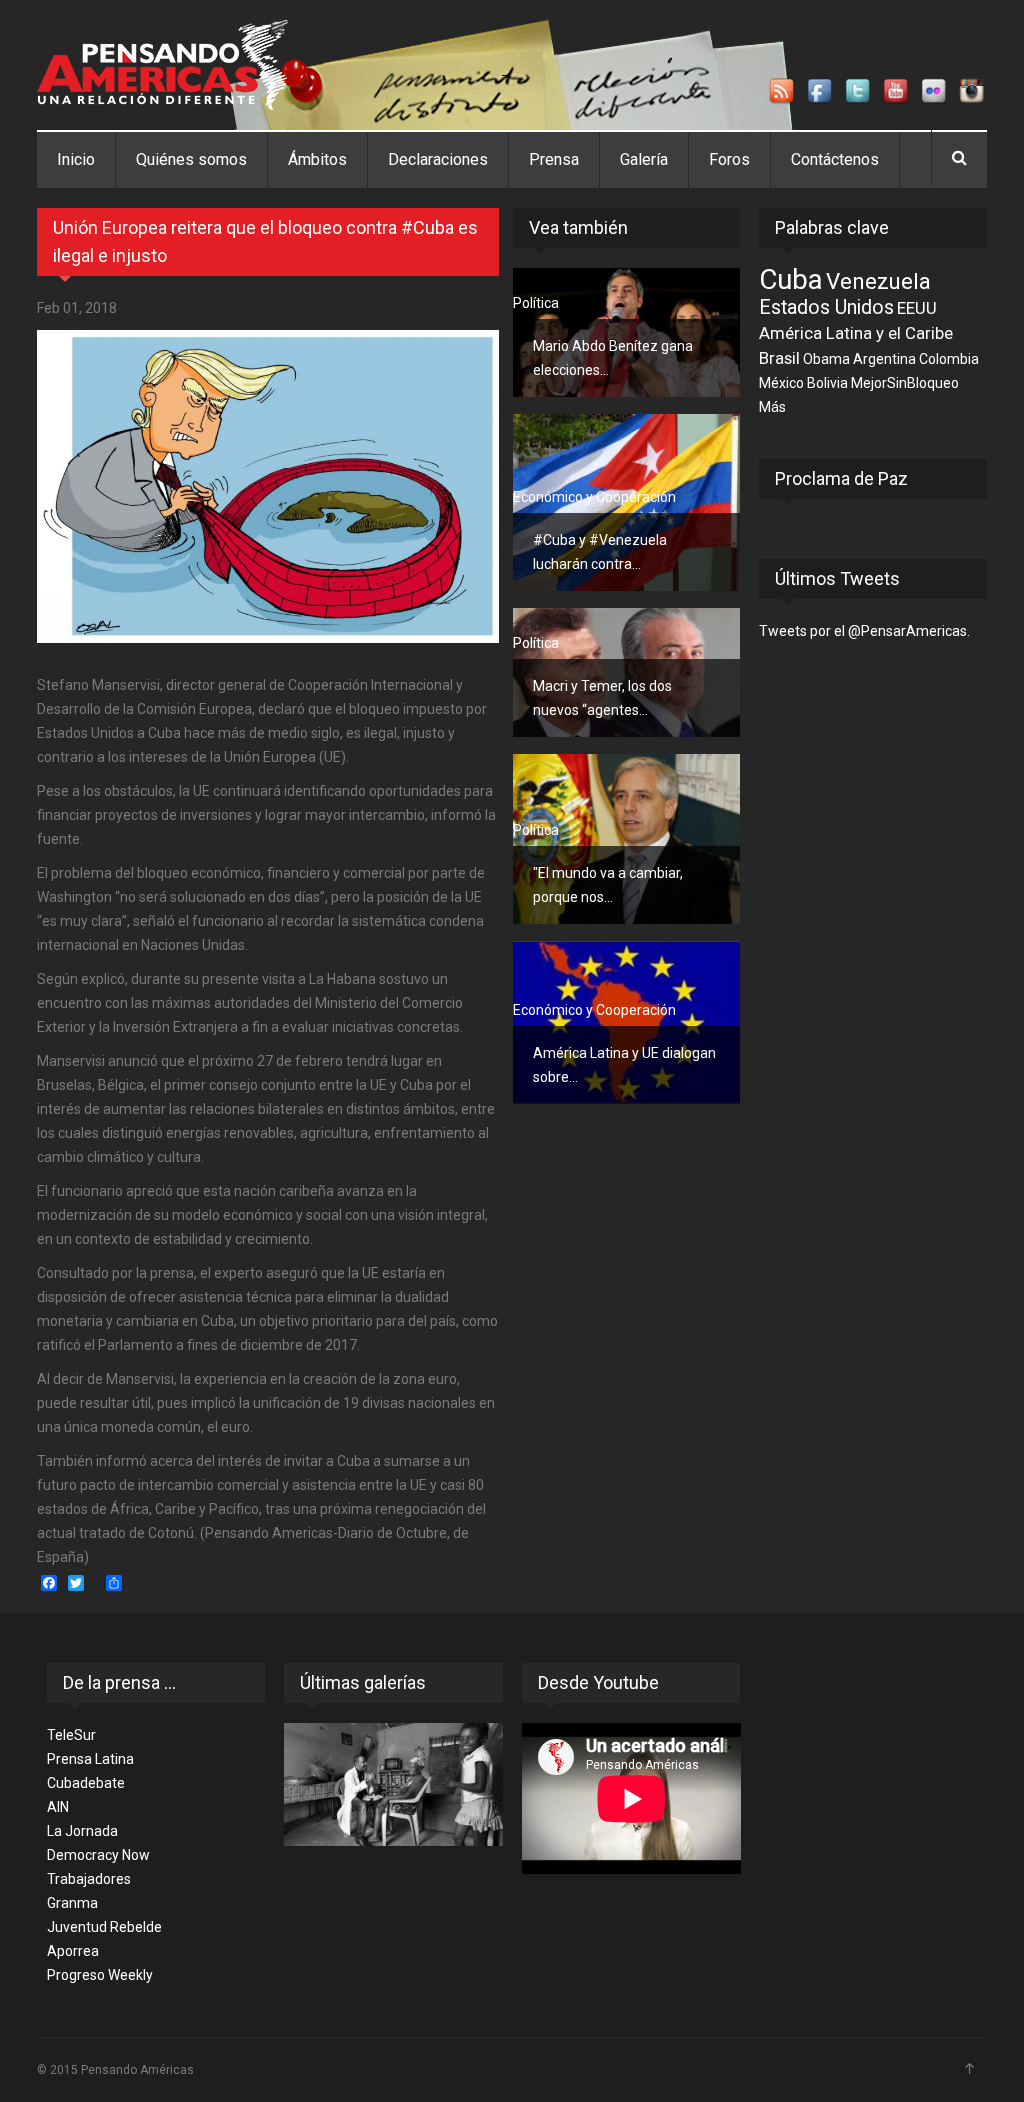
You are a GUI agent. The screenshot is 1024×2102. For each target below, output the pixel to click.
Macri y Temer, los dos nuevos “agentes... (602, 698)
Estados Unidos (826, 307)
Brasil (779, 358)
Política (536, 303)
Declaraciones (438, 159)
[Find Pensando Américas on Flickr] (935, 92)
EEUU (917, 308)
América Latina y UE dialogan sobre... (624, 1065)
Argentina (884, 359)
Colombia (949, 359)
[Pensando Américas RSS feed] (783, 92)
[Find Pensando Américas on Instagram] (973, 92)
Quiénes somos (191, 159)
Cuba (791, 279)
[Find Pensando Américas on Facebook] (821, 92)
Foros (729, 159)
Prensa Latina (90, 1759)
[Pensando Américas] (162, 65)
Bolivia (827, 383)
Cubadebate (86, 1783)
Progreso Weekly (100, 1975)
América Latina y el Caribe (856, 333)
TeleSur (71, 1735)
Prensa (554, 159)
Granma (72, 1903)
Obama (826, 359)
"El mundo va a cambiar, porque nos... (608, 885)
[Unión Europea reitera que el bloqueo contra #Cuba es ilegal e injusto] (268, 486)
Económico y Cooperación (594, 497)
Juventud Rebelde (104, 1927)
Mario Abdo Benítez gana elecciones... (613, 358)
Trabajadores (89, 1879)
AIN (58, 1807)
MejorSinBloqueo (905, 383)
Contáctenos (835, 159)
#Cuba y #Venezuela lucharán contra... (600, 552)
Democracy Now (98, 1855)
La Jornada (82, 1831)
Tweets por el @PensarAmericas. (864, 631)
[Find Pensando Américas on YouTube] (897, 92)
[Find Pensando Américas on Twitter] (859, 92)
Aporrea (73, 1951)
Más (772, 407)
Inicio (76, 159)
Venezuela (878, 281)
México (781, 383)
